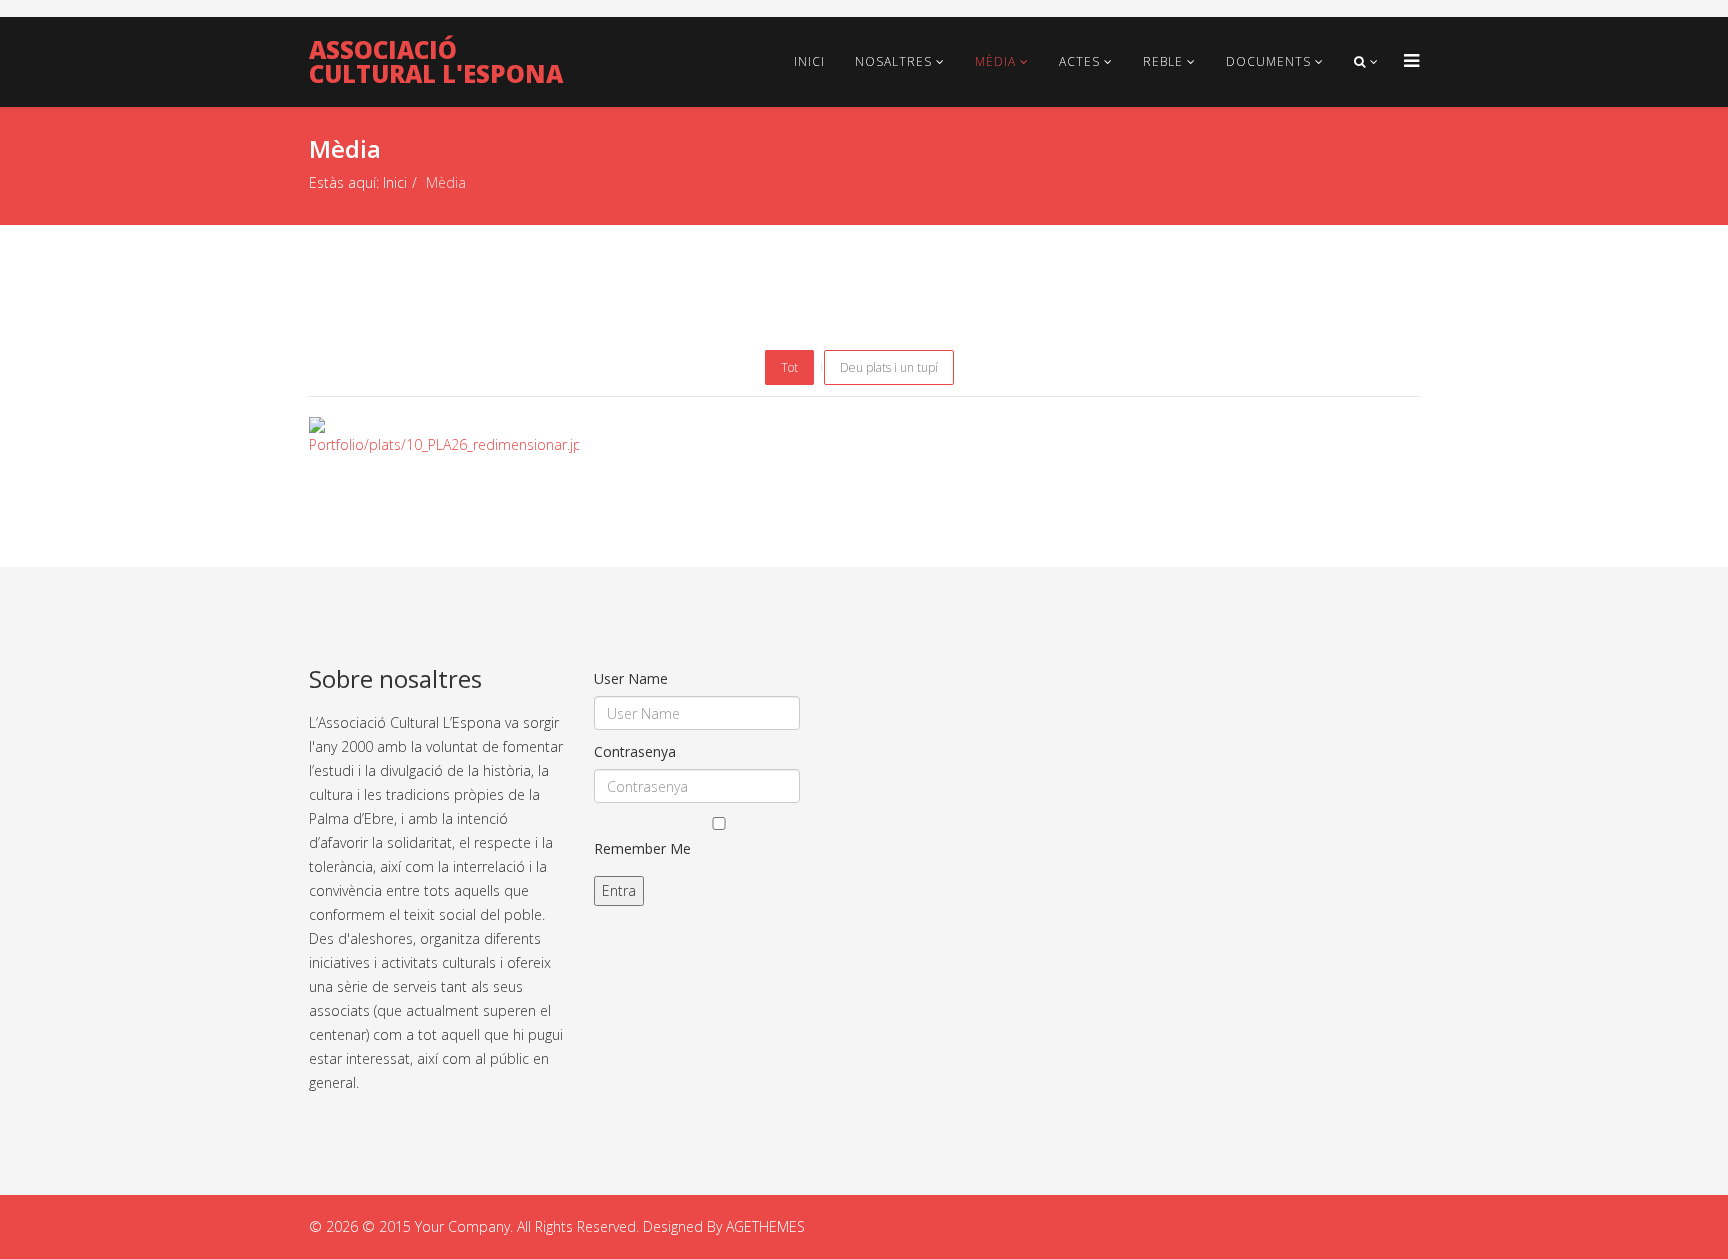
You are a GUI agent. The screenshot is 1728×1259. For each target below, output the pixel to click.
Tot (789, 367)
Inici (809, 61)
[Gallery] (446, 434)
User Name (631, 678)
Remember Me (642, 848)
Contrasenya (635, 751)
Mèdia (995, 61)
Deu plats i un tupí (889, 367)
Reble (1163, 61)
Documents (1268, 61)
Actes (1079, 61)
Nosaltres (893, 61)
